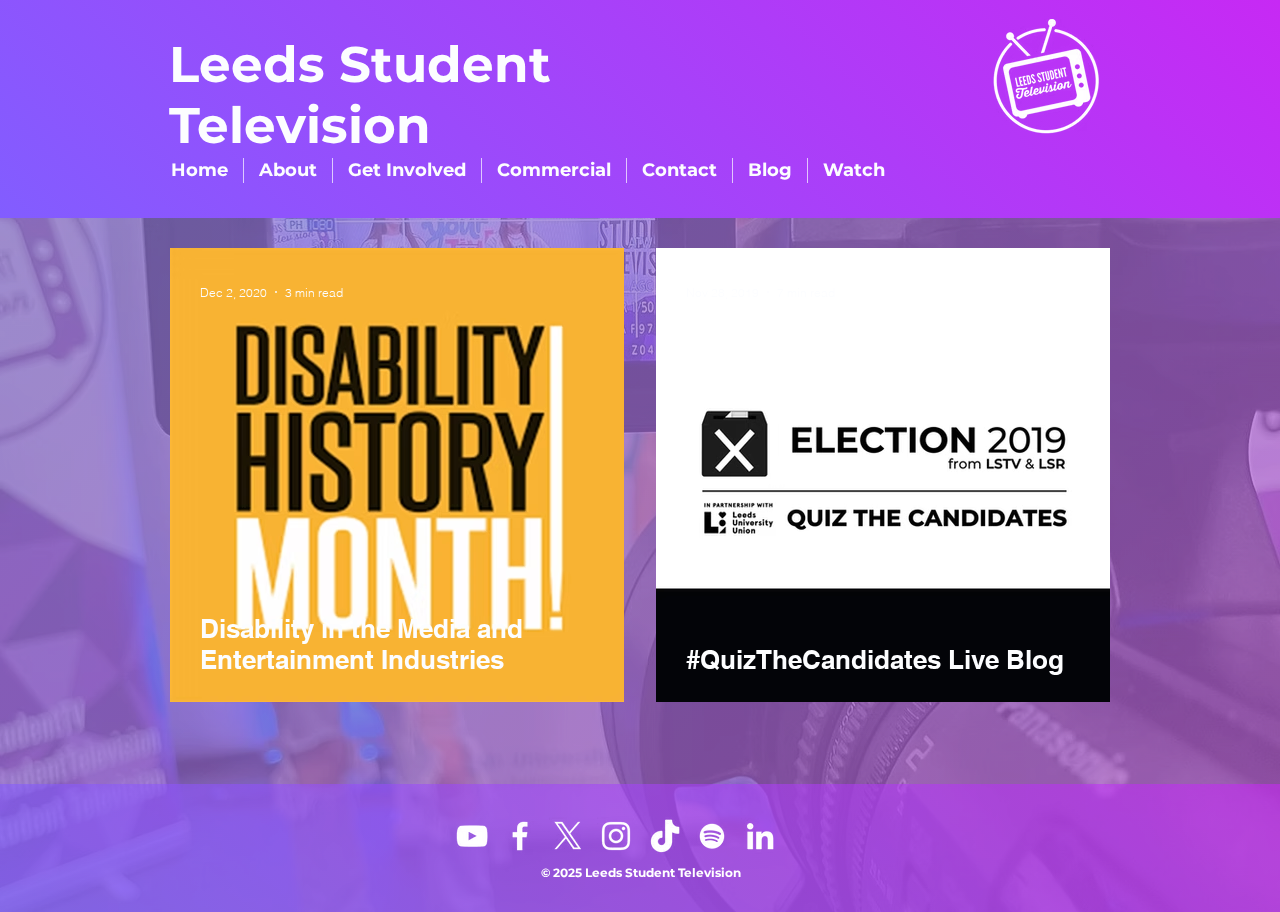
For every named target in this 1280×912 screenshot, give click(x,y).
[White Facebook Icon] (520, 836)
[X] (568, 836)
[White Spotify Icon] (712, 836)
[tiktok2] (664, 836)
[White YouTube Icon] (472, 836)
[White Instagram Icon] (616, 836)
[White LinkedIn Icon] (760, 836)
